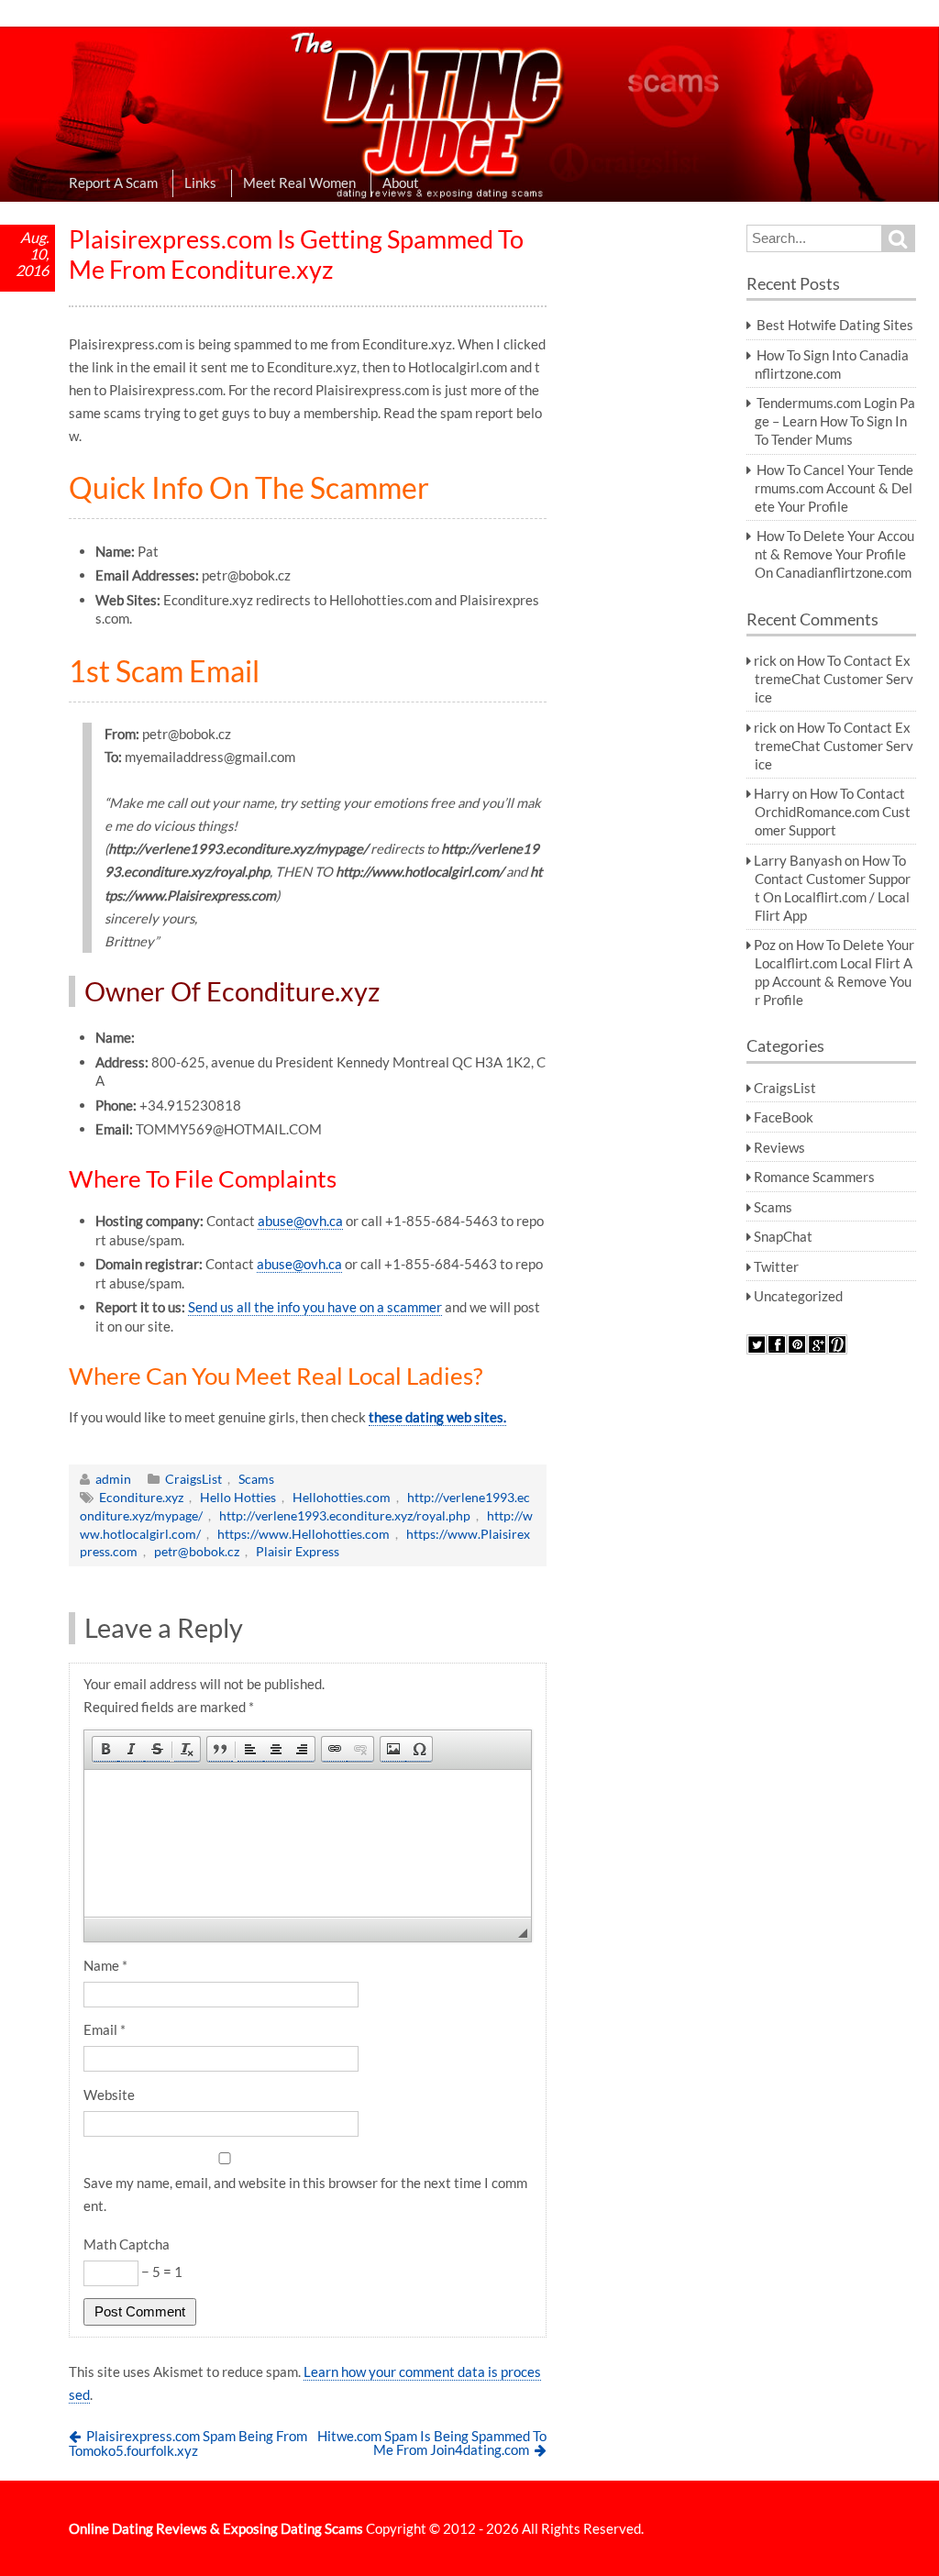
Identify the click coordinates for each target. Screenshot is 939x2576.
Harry (772, 793)
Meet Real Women (299, 182)
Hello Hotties (238, 1497)
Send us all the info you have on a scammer (315, 1307)
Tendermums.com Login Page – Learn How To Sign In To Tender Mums (835, 421)
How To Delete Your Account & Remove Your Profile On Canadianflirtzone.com (834, 554)
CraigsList (193, 1479)
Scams (256, 1479)
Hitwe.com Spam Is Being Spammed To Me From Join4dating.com (432, 2443)
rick (765, 660)
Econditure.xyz (141, 1497)
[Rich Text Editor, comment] (308, 1843)
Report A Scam (113, 182)
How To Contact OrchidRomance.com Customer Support (833, 812)
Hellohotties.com (342, 1497)
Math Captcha (127, 2244)
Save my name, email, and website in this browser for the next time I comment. (305, 2194)
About (401, 182)
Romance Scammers (814, 1177)
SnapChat (783, 1236)
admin (113, 1479)
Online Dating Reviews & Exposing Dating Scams (216, 2528)
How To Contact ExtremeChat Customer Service (834, 679)
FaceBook (784, 1117)
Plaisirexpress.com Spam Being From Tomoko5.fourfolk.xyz (188, 2443)
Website (109, 2095)
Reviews (779, 1147)
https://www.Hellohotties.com (304, 1534)
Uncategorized (798, 1296)
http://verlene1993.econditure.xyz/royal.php (345, 1515)
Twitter (776, 1266)
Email (105, 2029)
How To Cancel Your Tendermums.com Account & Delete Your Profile (834, 488)
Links (200, 182)
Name (105, 1965)
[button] (105, 1749)
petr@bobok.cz (197, 1551)
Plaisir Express (298, 1551)
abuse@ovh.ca (300, 1221)
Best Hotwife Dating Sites (835, 325)
